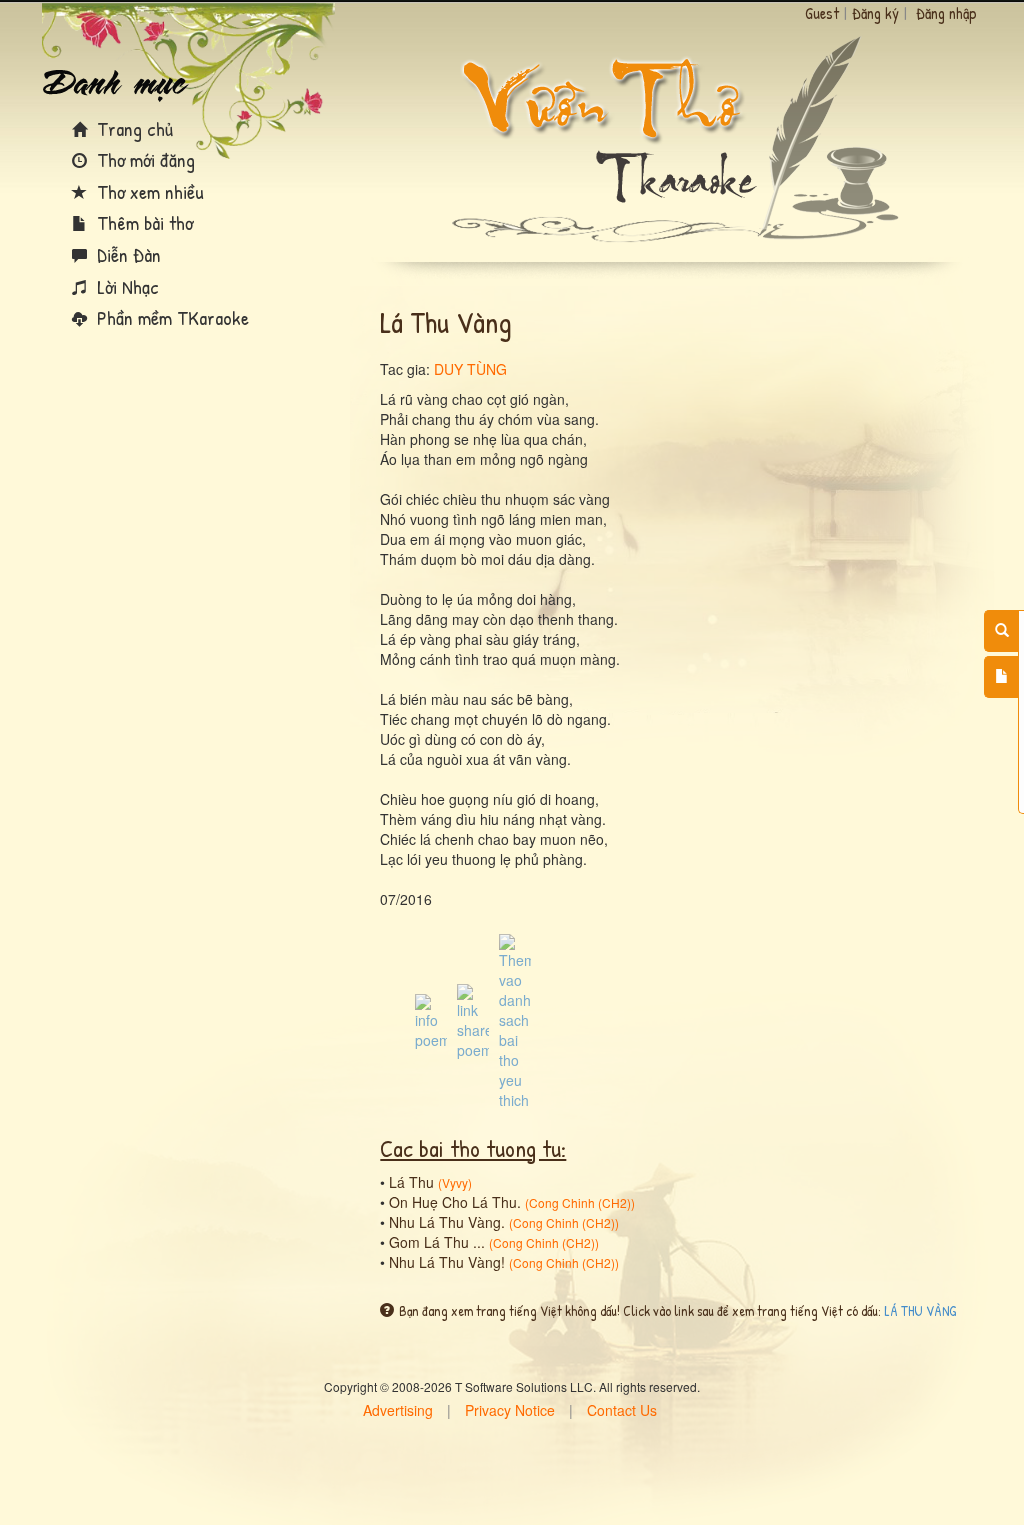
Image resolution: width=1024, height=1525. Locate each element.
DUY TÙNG (470, 369)
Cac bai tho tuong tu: (473, 1148)
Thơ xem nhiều (148, 191)
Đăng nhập (946, 13)
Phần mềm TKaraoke (170, 317)
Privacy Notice (510, 1410)
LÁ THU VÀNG (920, 1310)
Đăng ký (875, 13)
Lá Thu (411, 1182)
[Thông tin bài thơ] (431, 1020)
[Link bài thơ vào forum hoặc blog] (473, 1020)
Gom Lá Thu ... (437, 1242)
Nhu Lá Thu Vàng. (447, 1222)
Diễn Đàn (126, 254)
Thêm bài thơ (142, 222)
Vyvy (455, 1182)
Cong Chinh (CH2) (580, 1202)
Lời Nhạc (125, 286)
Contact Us (622, 1410)
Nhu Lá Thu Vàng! (447, 1262)
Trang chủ (132, 128)
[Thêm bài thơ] (1001, 677)
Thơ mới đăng (143, 159)
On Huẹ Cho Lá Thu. (455, 1202)
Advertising (398, 1410)
